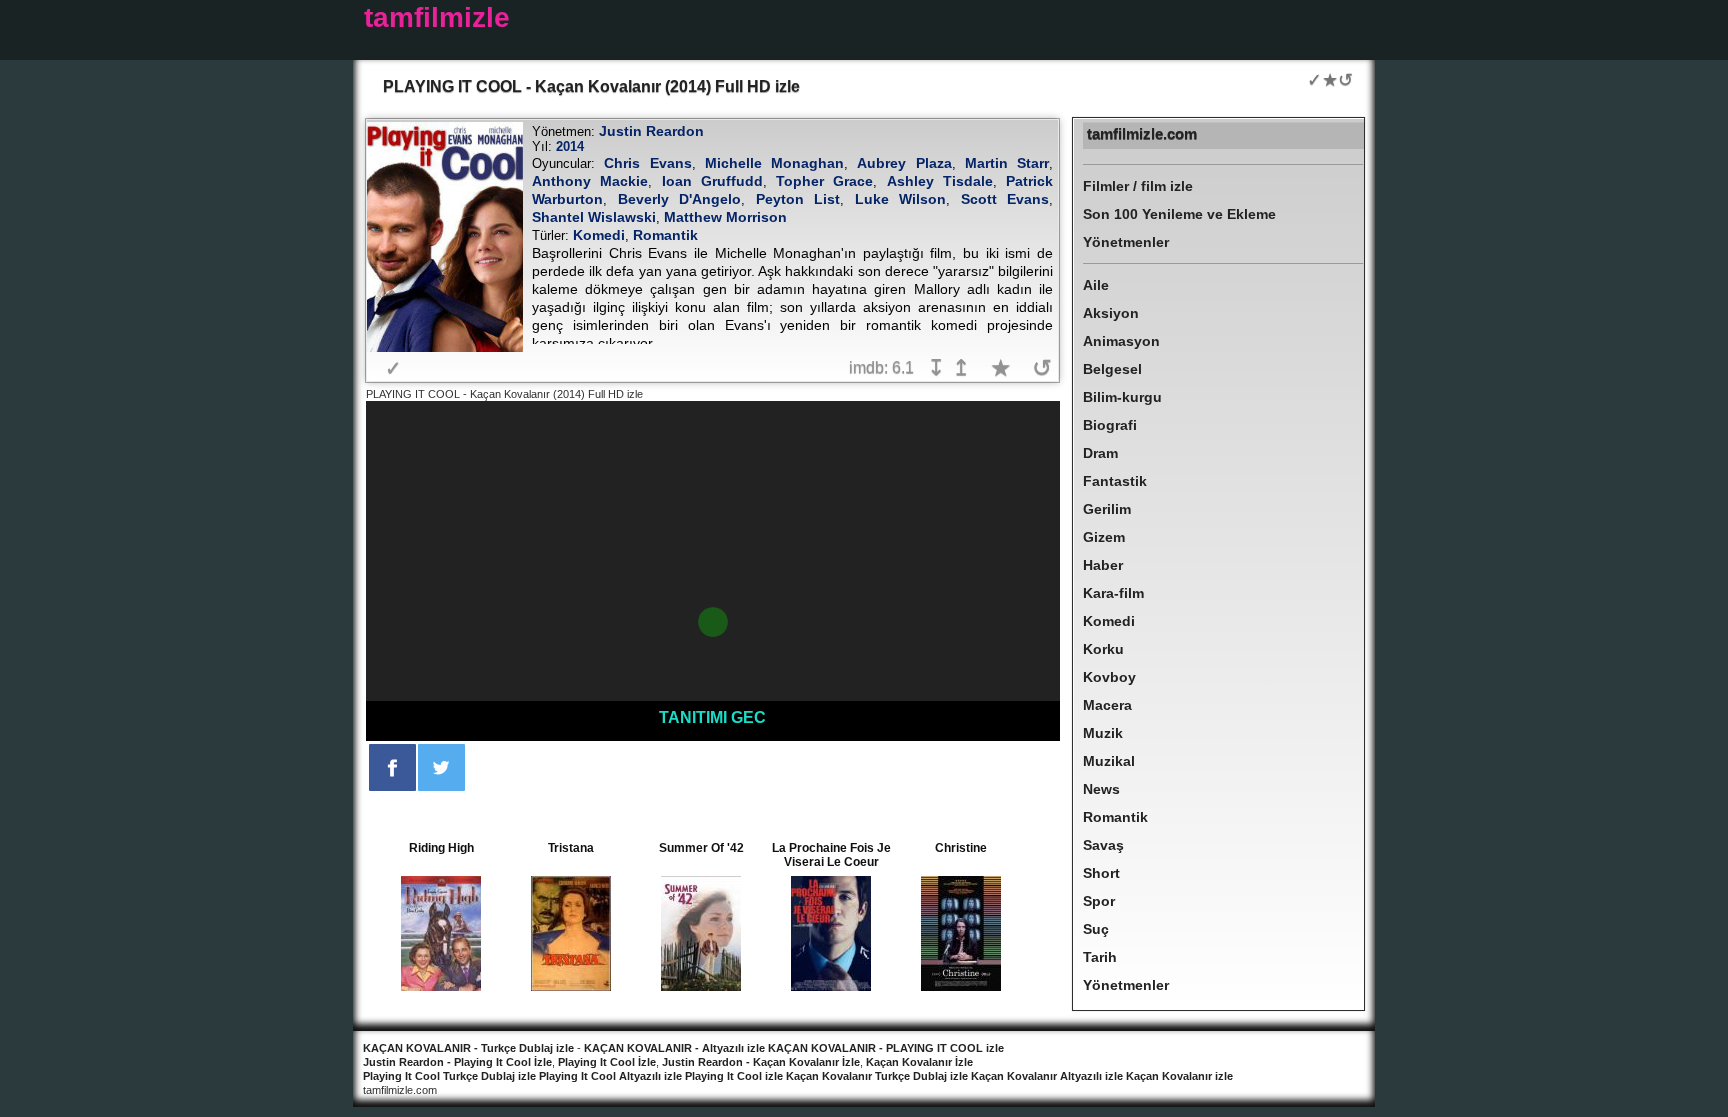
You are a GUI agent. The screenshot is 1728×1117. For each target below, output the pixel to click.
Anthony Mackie (590, 181)
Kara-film (1113, 593)
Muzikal (1109, 761)
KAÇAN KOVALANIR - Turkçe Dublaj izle (468, 1048)
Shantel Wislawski (594, 217)
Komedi (599, 235)
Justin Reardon (651, 131)
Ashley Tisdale (940, 181)
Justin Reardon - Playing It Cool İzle (457, 1062)
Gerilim (1107, 509)
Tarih (1100, 957)
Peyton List (798, 199)
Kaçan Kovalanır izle (1179, 1076)
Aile (1096, 285)
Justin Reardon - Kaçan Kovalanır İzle (761, 1062)
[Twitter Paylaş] (441, 767)
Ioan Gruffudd (712, 181)
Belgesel (1112, 369)
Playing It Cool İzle (607, 1062)
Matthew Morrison (725, 217)
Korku (1103, 649)
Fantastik (1115, 481)
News (1101, 789)
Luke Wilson (901, 199)
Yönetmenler (1126, 242)
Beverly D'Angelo (680, 199)
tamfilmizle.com (1142, 133)
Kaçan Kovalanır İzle (919, 1062)
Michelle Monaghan (774, 163)
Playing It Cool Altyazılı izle (610, 1076)
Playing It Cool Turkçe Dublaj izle (449, 1076)
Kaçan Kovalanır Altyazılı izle (1047, 1076)
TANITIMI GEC (712, 717)
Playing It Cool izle (734, 1076)
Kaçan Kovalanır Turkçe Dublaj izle (877, 1076)
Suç (1096, 929)
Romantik (665, 235)
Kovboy (1109, 677)
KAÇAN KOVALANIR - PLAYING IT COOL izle (884, 1048)
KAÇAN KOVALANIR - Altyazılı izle (674, 1048)
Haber (1103, 565)
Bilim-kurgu (1122, 397)
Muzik (1103, 733)
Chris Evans (647, 163)
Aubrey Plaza (904, 163)
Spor (1099, 901)
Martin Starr (1007, 163)
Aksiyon (1111, 313)
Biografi (1110, 425)
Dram (1100, 453)
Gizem (1104, 537)
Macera (1107, 705)
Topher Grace (824, 181)
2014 (570, 146)
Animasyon (1121, 341)
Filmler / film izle (1138, 186)
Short (1101, 873)
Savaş (1103, 845)
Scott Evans (1005, 199)
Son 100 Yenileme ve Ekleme (1179, 214)
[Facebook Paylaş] (392, 767)
